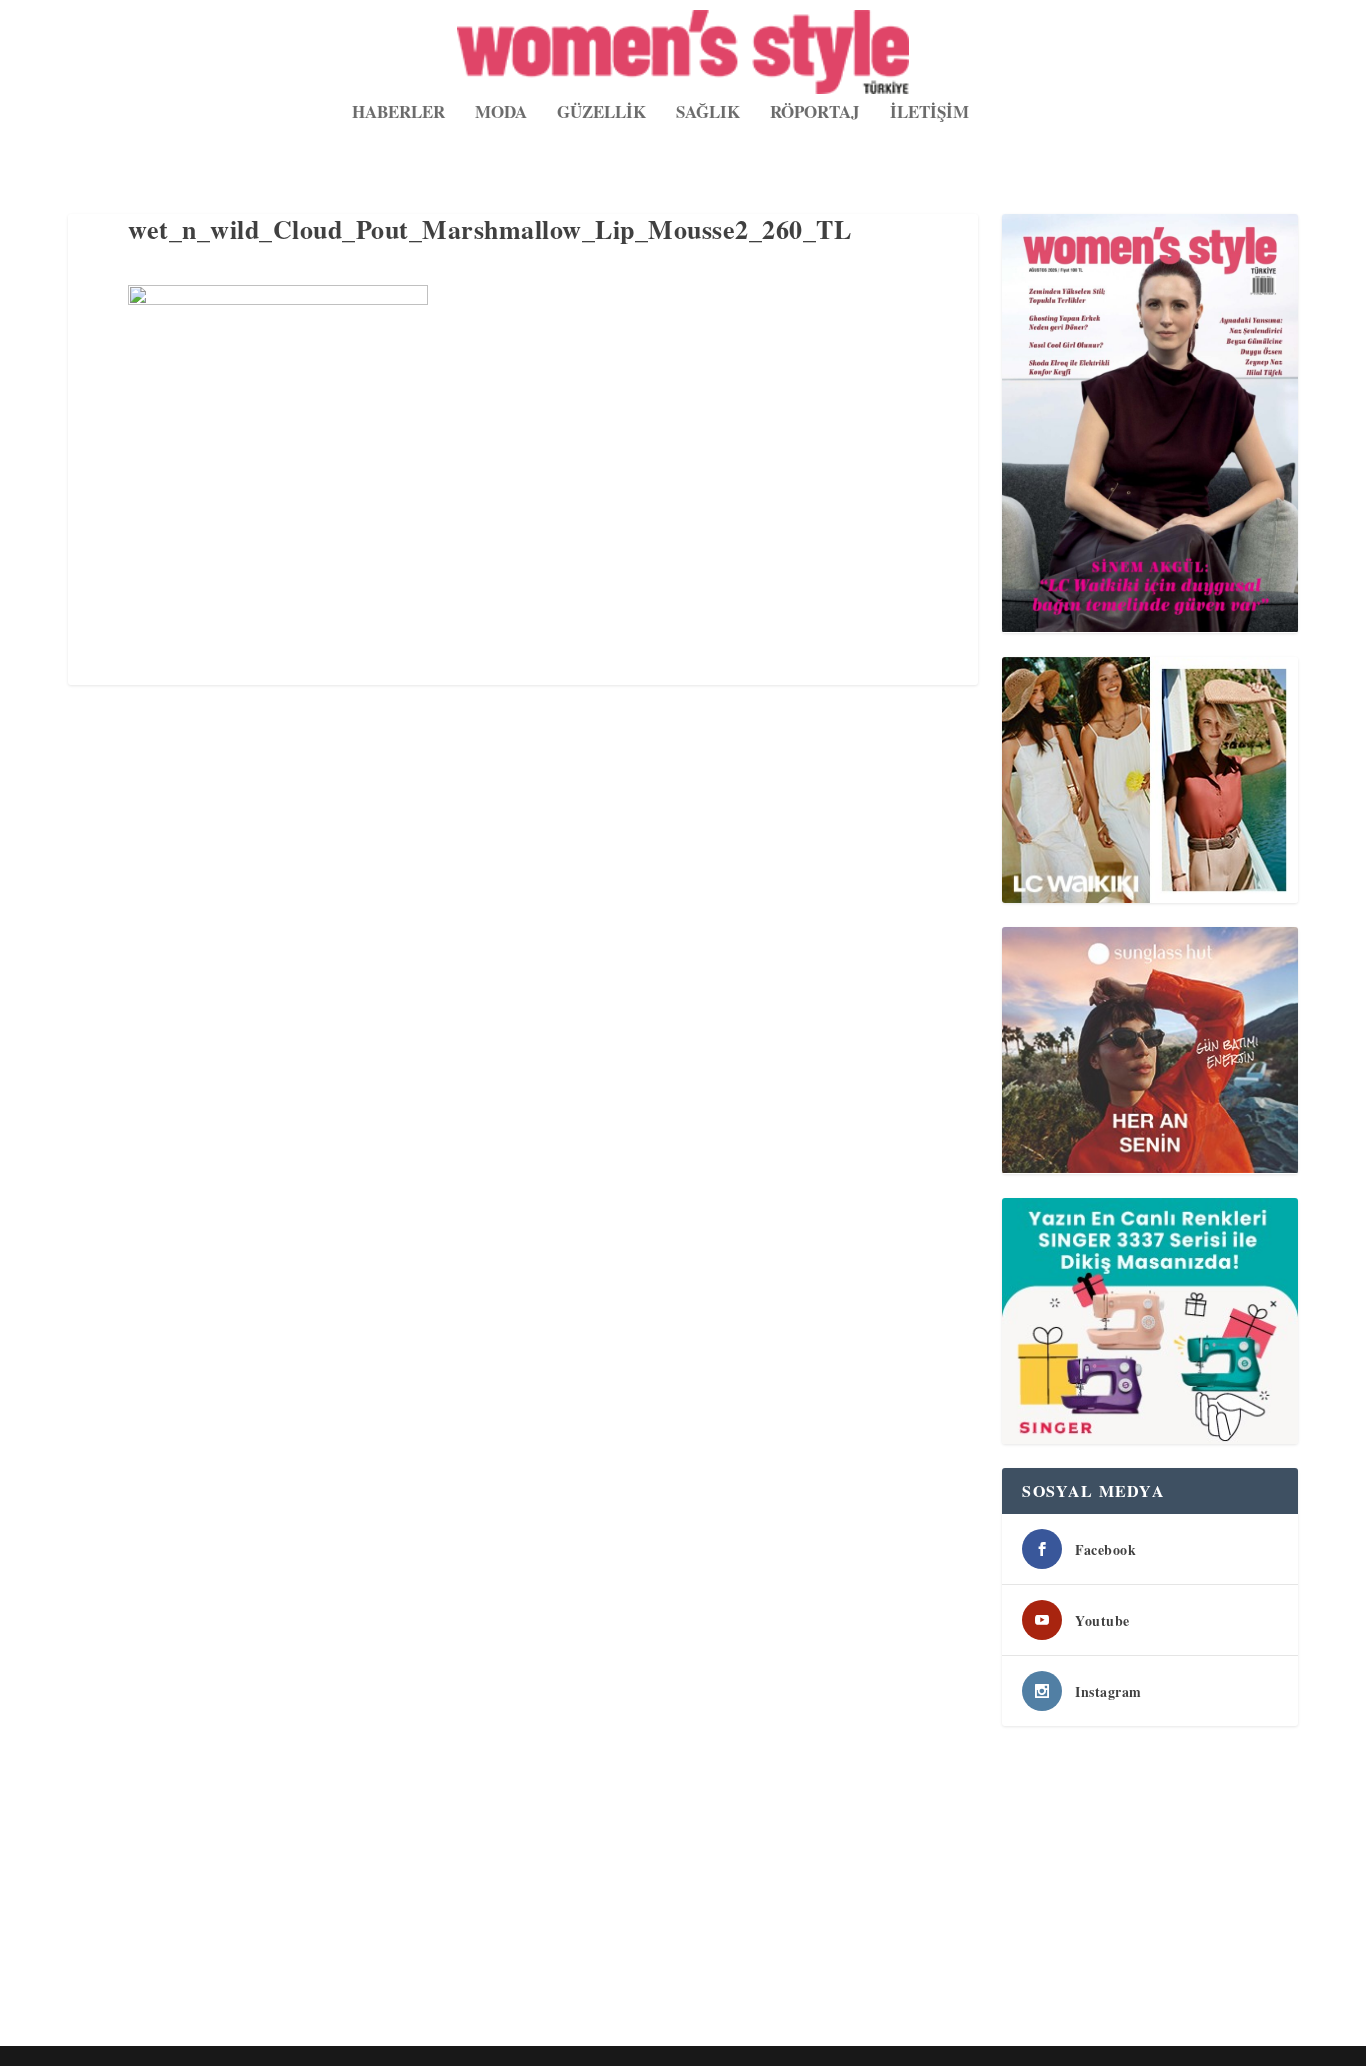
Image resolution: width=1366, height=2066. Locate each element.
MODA (501, 114)
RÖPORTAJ (815, 114)
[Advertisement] (668, 1890)
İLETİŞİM (929, 114)
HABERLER (398, 114)
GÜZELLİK (601, 114)
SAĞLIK (708, 114)
